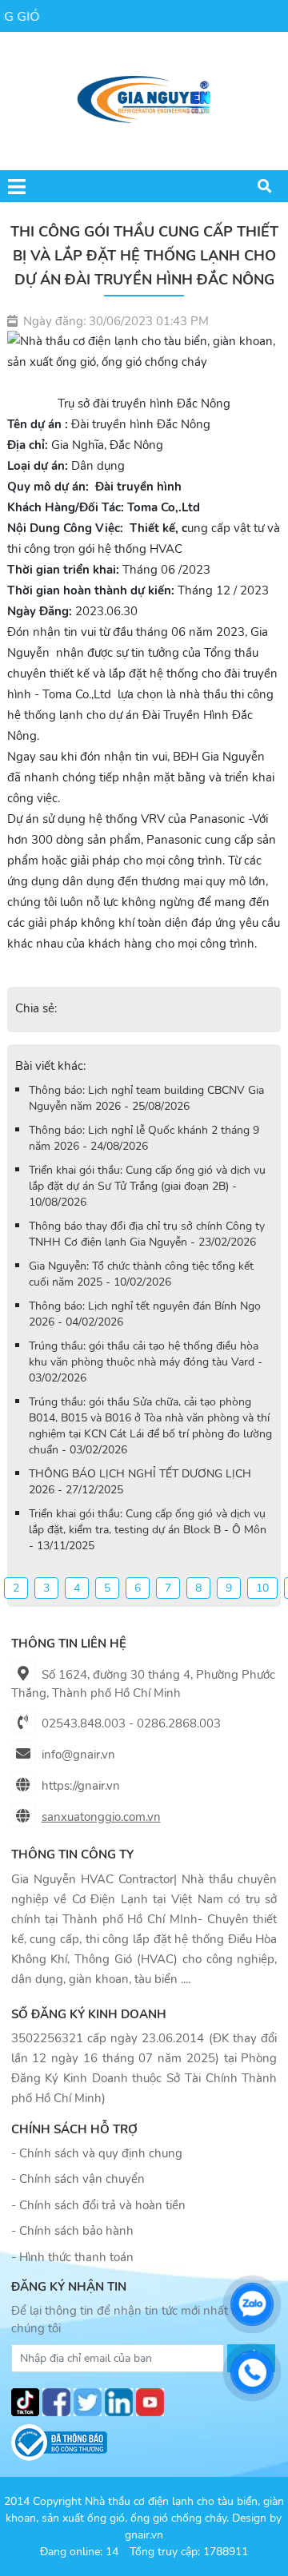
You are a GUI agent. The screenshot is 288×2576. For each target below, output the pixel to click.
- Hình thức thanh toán (72, 2257)
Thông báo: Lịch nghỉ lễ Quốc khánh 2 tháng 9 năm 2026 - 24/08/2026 (144, 1138)
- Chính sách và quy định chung (97, 2153)
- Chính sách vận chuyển (78, 2179)
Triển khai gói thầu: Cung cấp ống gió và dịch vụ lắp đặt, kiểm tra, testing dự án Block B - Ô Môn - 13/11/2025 (148, 1530)
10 (262, 1588)
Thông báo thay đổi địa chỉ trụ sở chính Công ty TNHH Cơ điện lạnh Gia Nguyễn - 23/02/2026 (147, 1234)
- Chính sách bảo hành (72, 2231)
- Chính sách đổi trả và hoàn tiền (98, 2205)
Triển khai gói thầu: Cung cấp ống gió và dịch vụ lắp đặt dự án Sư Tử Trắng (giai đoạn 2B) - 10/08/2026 (147, 1186)
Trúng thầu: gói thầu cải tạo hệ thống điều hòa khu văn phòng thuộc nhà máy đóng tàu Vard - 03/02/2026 (146, 1362)
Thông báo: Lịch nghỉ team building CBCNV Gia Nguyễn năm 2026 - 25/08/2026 (146, 1098)
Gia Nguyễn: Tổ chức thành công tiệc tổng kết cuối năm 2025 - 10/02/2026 (141, 1274)
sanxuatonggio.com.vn (101, 1817)
